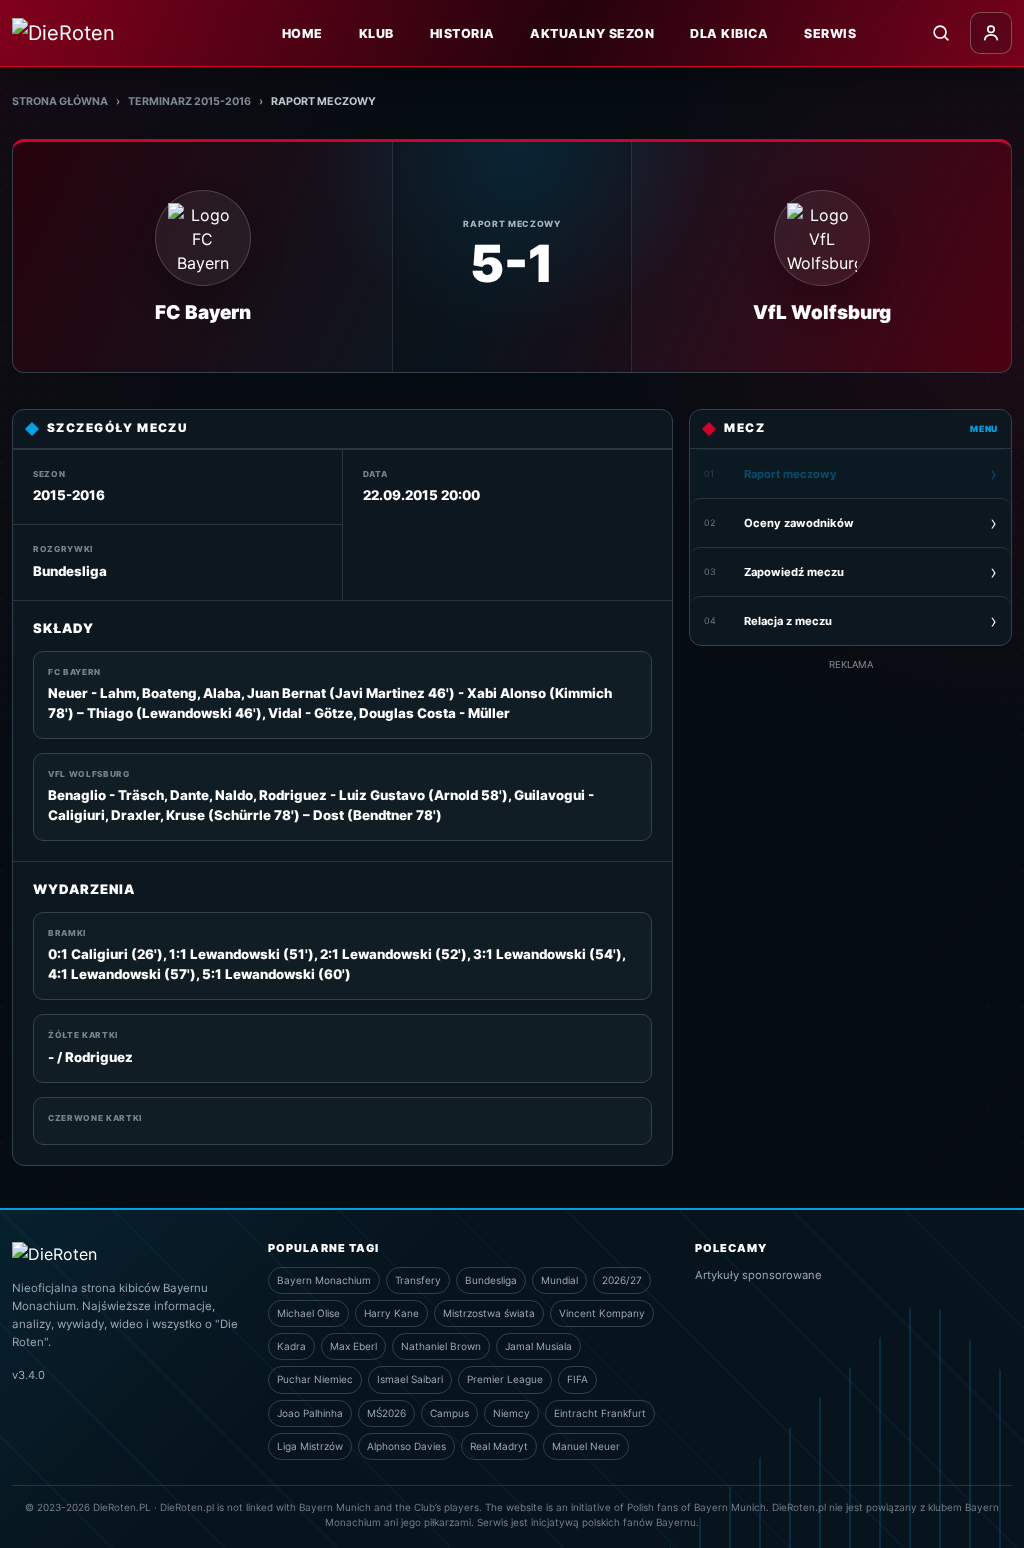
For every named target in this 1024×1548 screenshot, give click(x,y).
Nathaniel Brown (441, 1346)
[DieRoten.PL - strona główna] (107, 33)
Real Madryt (499, 1446)
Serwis (830, 33)
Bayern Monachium (324, 1280)
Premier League (505, 1379)
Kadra (291, 1346)
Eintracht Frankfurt (600, 1413)
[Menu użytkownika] (991, 33)
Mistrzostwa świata (489, 1313)
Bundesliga (491, 1280)
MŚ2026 (386, 1413)
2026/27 (622, 1280)
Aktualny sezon (592, 33)
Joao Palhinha (310, 1413)
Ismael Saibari (410, 1379)
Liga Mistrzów (310, 1446)
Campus (449, 1413)
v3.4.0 (28, 1375)
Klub (376, 33)
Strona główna (60, 101)
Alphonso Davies (406, 1446)
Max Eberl (353, 1346)
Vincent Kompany (602, 1313)
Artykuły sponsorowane (758, 1275)
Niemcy (511, 1413)
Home (302, 33)
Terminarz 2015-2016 (189, 101)
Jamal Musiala (538, 1346)
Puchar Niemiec (315, 1379)
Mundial (559, 1280)
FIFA (577, 1379)
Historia (462, 33)
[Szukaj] (941, 33)
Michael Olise (308, 1313)
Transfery (418, 1280)
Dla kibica (729, 33)
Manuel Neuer (586, 1446)
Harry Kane (391, 1313)
